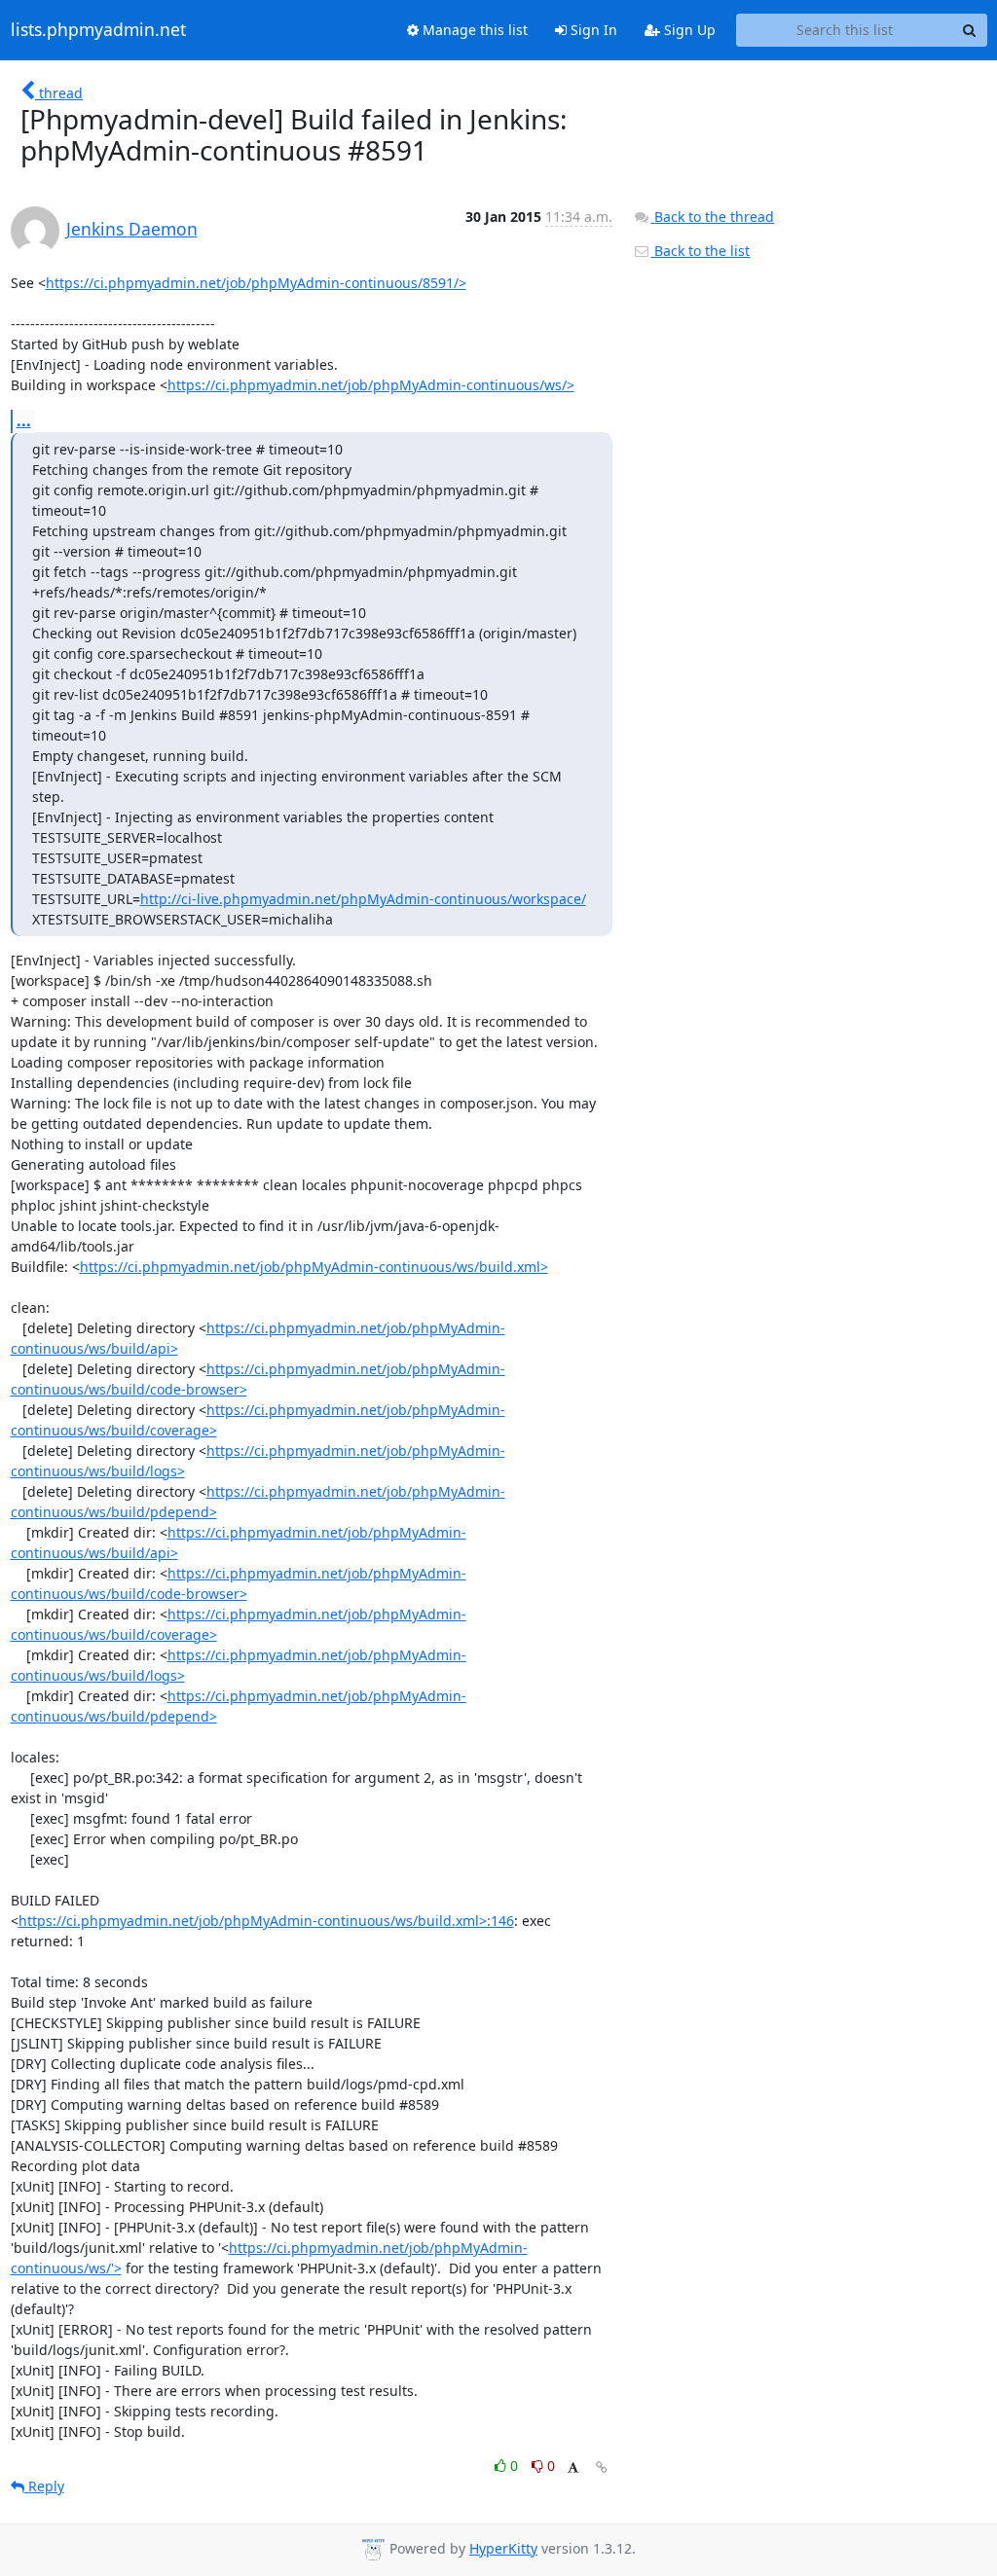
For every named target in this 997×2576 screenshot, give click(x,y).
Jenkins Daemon (132, 229)
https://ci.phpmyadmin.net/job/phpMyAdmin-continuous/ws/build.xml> (314, 1267)
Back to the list (700, 251)
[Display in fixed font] (573, 2468)
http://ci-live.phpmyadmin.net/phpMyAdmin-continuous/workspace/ (363, 899)
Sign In (592, 30)
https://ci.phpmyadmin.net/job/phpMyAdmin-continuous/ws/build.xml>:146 (266, 1921)
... (24, 420)
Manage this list (473, 30)
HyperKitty (503, 2548)
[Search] (970, 30)
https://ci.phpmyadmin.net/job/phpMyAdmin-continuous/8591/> (256, 283)
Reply (44, 2486)
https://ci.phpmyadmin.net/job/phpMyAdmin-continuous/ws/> (371, 385)
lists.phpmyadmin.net (98, 30)
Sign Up (688, 30)
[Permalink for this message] (602, 2467)
